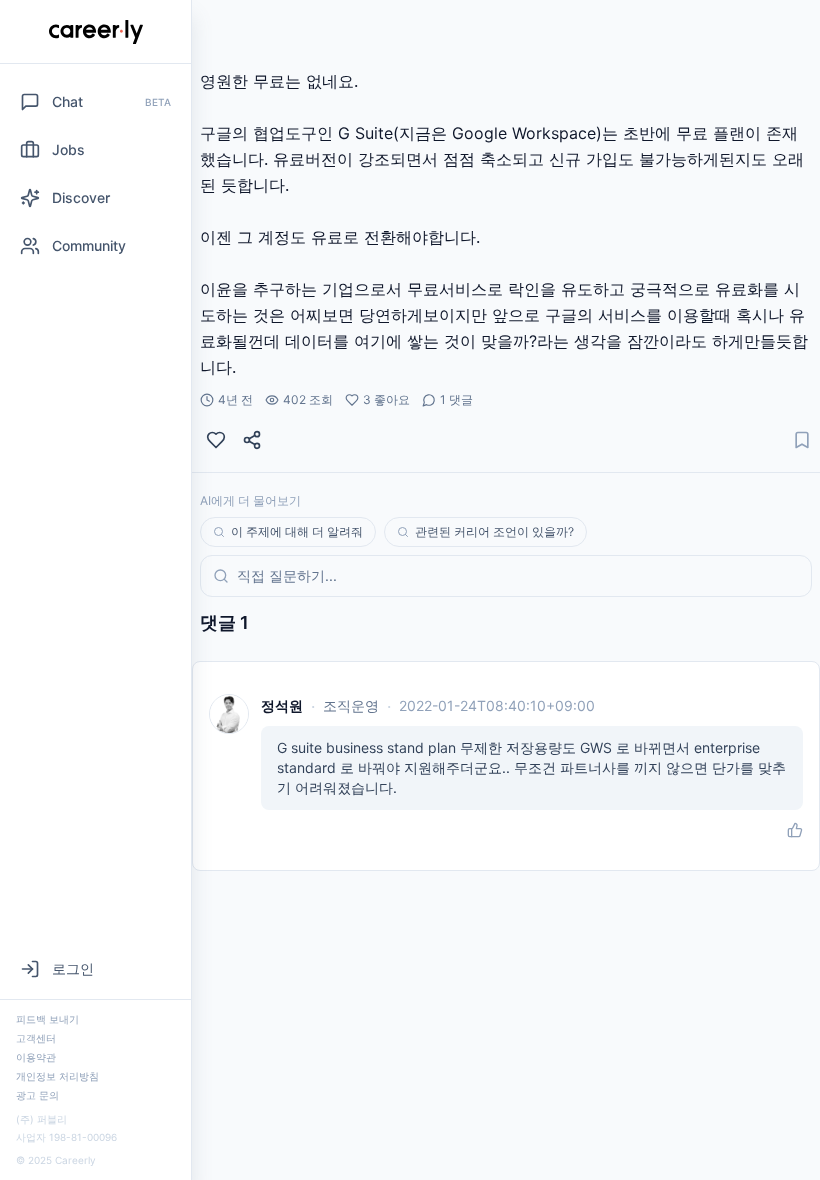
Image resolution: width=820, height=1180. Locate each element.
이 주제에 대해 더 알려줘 (297, 531)
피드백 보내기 (47, 1019)
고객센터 (36, 1038)
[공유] (252, 440)
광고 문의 (37, 1095)
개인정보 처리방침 (57, 1076)
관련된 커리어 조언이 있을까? (494, 531)
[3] (216, 440)
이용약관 (36, 1057)
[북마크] (802, 440)
